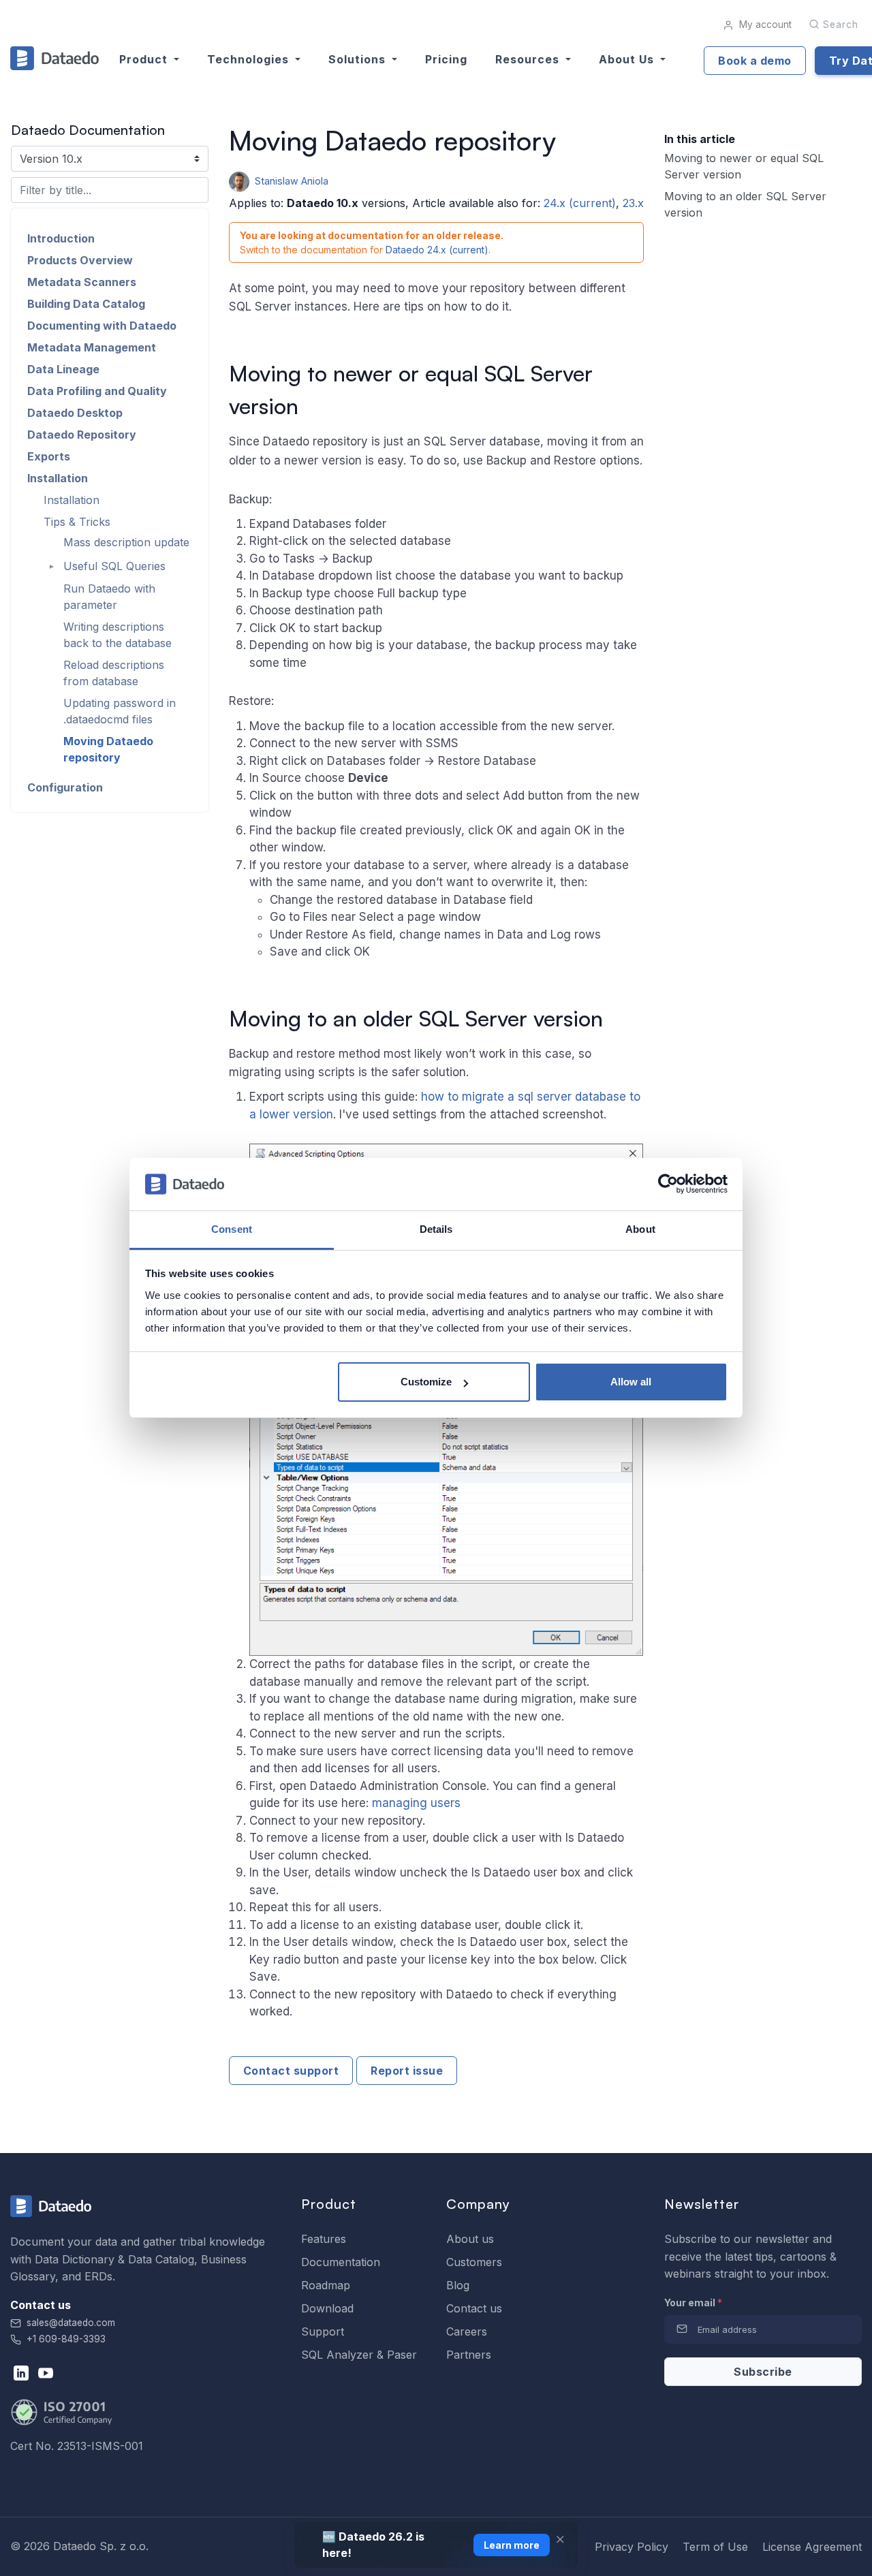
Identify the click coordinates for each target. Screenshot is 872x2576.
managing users (416, 1803)
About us (470, 2239)
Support (323, 2331)
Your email (693, 2303)
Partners (469, 2355)
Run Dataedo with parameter (109, 597)
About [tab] (640, 1229)
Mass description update (126, 543)
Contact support (291, 2071)
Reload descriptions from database (114, 673)
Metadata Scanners (82, 282)
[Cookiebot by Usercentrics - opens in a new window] (668, 1184)
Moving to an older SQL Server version (745, 204)
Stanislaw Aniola (290, 181)
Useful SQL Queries (114, 567)
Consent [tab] (232, 1229)
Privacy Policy (632, 2547)
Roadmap (326, 2285)
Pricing (446, 59)
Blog (458, 2285)
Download (327, 2308)
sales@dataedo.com (71, 2323)
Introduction (61, 238)
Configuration (65, 787)
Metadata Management (92, 347)
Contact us (474, 2308)
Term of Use (715, 2547)
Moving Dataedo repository (108, 749)
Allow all (631, 1382)
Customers (474, 2262)
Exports (49, 456)
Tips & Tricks (77, 522)
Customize (426, 1382)
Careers (467, 2331)
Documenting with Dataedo (102, 326)
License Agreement (812, 2547)
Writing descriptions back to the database (118, 635)
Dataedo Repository (82, 435)
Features (324, 2239)
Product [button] (145, 59)
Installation (58, 478)
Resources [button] (529, 59)
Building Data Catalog (86, 304)
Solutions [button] (359, 59)
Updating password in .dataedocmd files (120, 711)
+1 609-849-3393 (65, 2339)
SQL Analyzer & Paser (359, 2355)
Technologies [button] (250, 59)
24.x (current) (580, 203)
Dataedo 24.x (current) (437, 250)
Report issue (407, 2071)
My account (764, 25)
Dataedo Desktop (75, 413)
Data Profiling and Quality (97, 391)
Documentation (341, 2262)
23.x (633, 203)
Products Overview (80, 260)
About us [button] (628, 59)
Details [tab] (436, 1229)
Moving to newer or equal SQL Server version (744, 166)
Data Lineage (63, 369)
